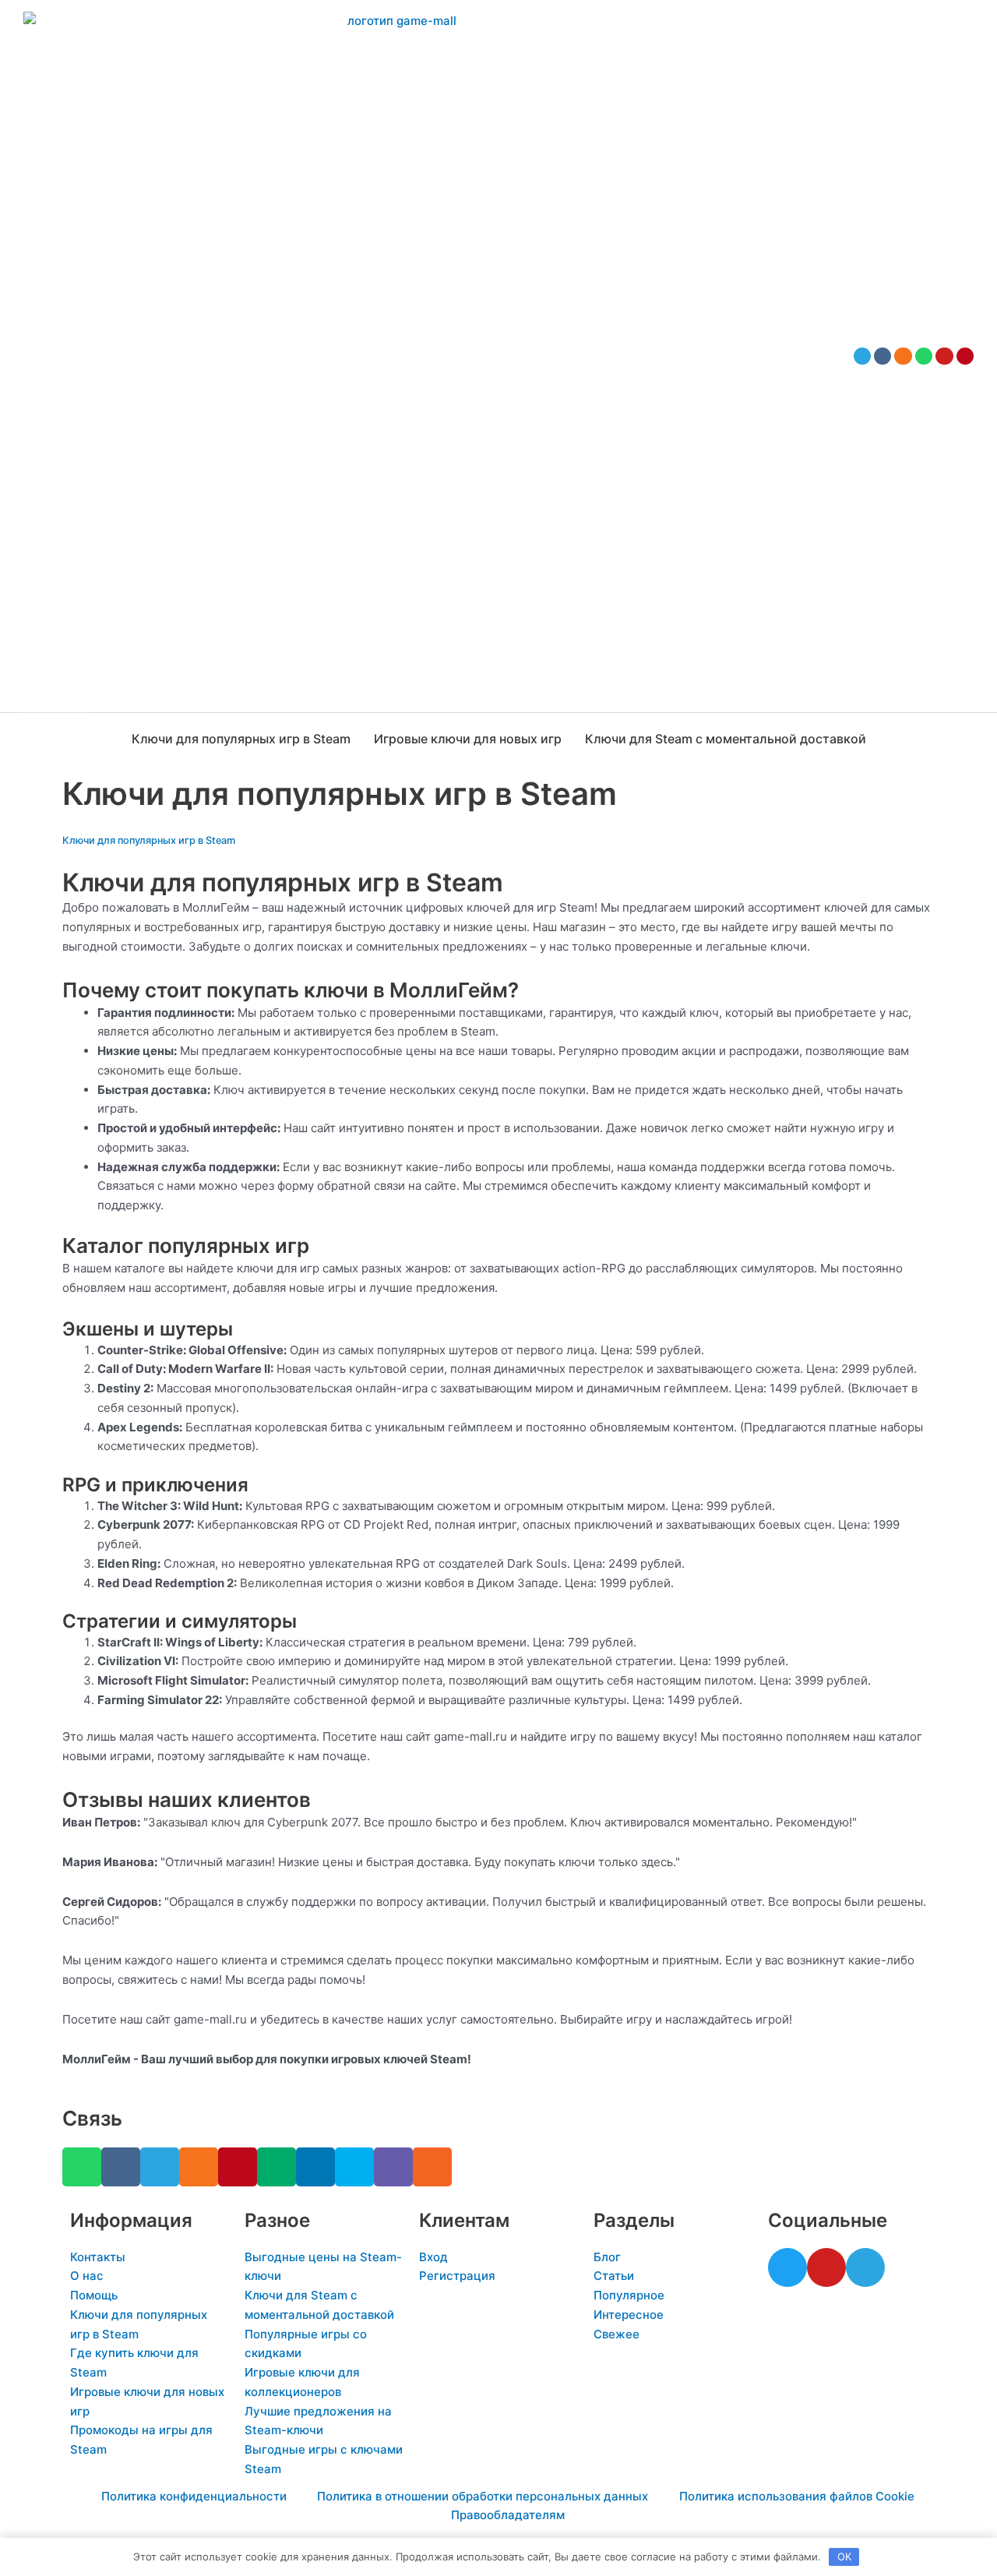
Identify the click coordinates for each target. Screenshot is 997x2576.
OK (844, 2557)
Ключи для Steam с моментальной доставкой (726, 739)
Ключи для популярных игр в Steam (241, 739)
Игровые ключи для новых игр (468, 739)
